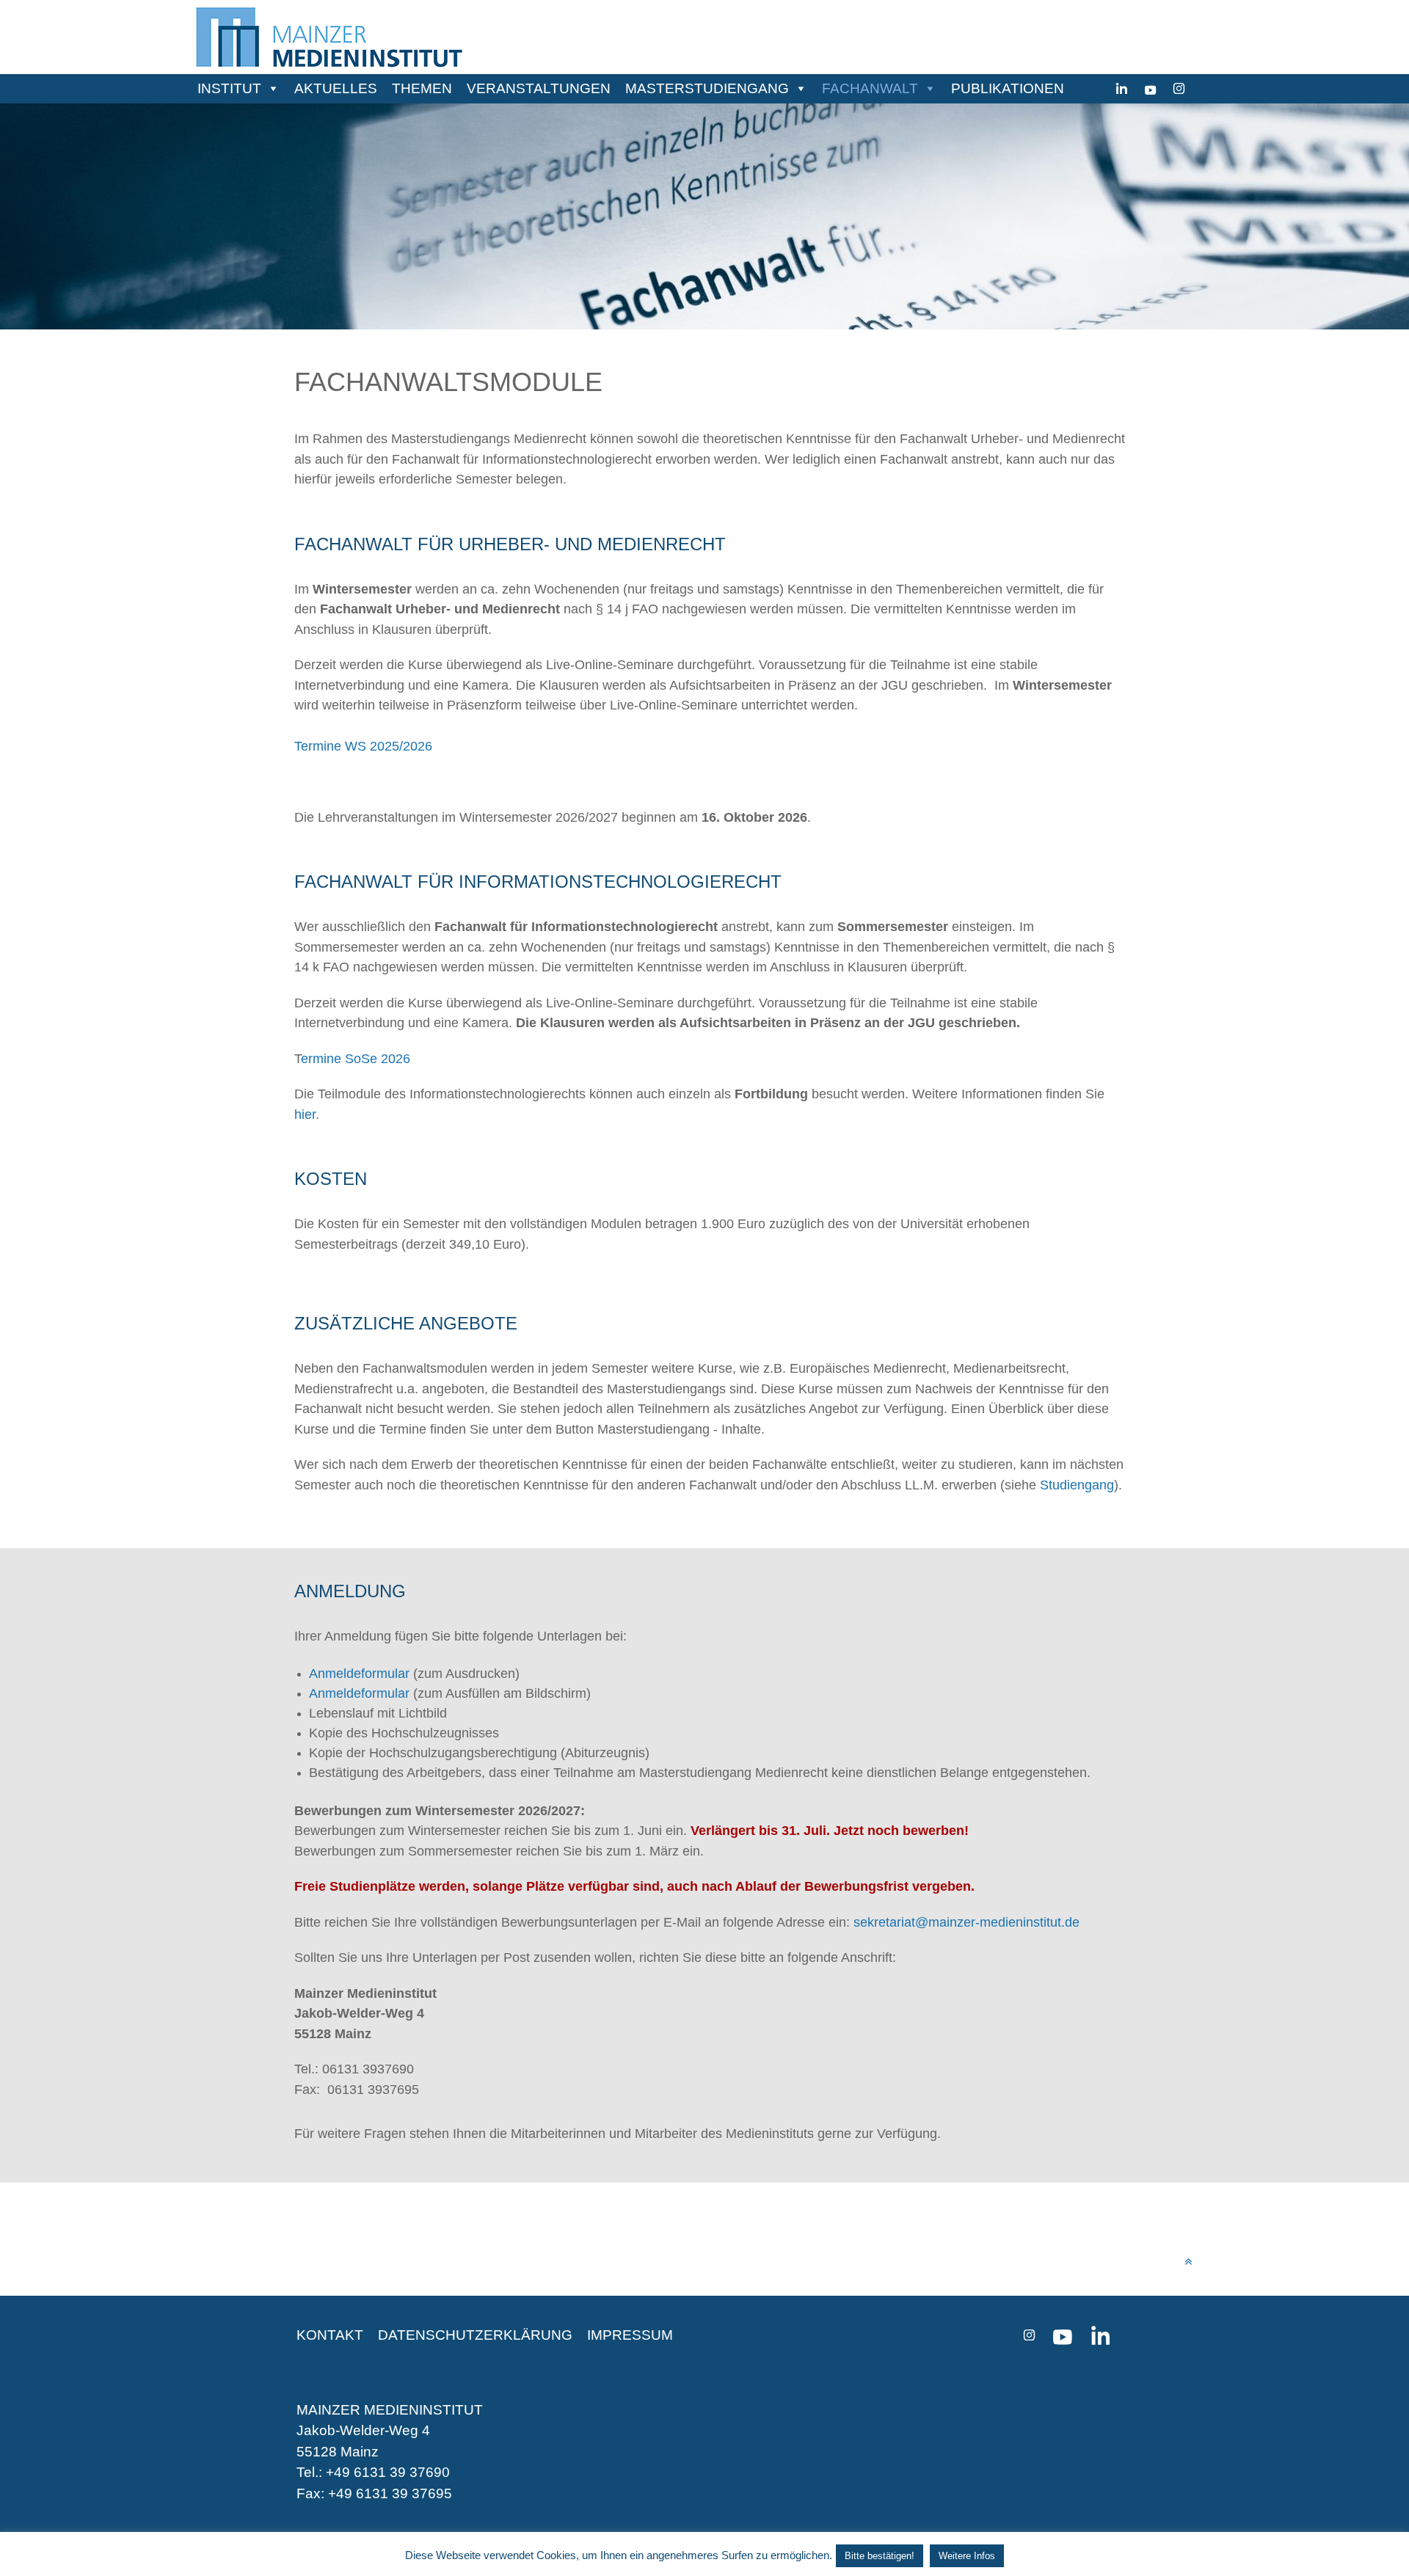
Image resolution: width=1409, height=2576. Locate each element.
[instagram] (1179, 89)
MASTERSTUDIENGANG (707, 88)
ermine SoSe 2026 (356, 1058)
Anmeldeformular (359, 1693)
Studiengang (1077, 1485)
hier (305, 1114)
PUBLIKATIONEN (1008, 88)
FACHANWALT (870, 88)
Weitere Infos (967, 2556)
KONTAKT (330, 2335)
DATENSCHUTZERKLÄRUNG (475, 2335)
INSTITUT (229, 88)
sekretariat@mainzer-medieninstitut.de (966, 1922)
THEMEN (422, 88)
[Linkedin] (1122, 89)
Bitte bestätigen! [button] (880, 2556)
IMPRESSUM (630, 2335)
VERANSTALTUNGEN (539, 88)
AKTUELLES (336, 88)
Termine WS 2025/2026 (363, 746)
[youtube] (1150, 89)
